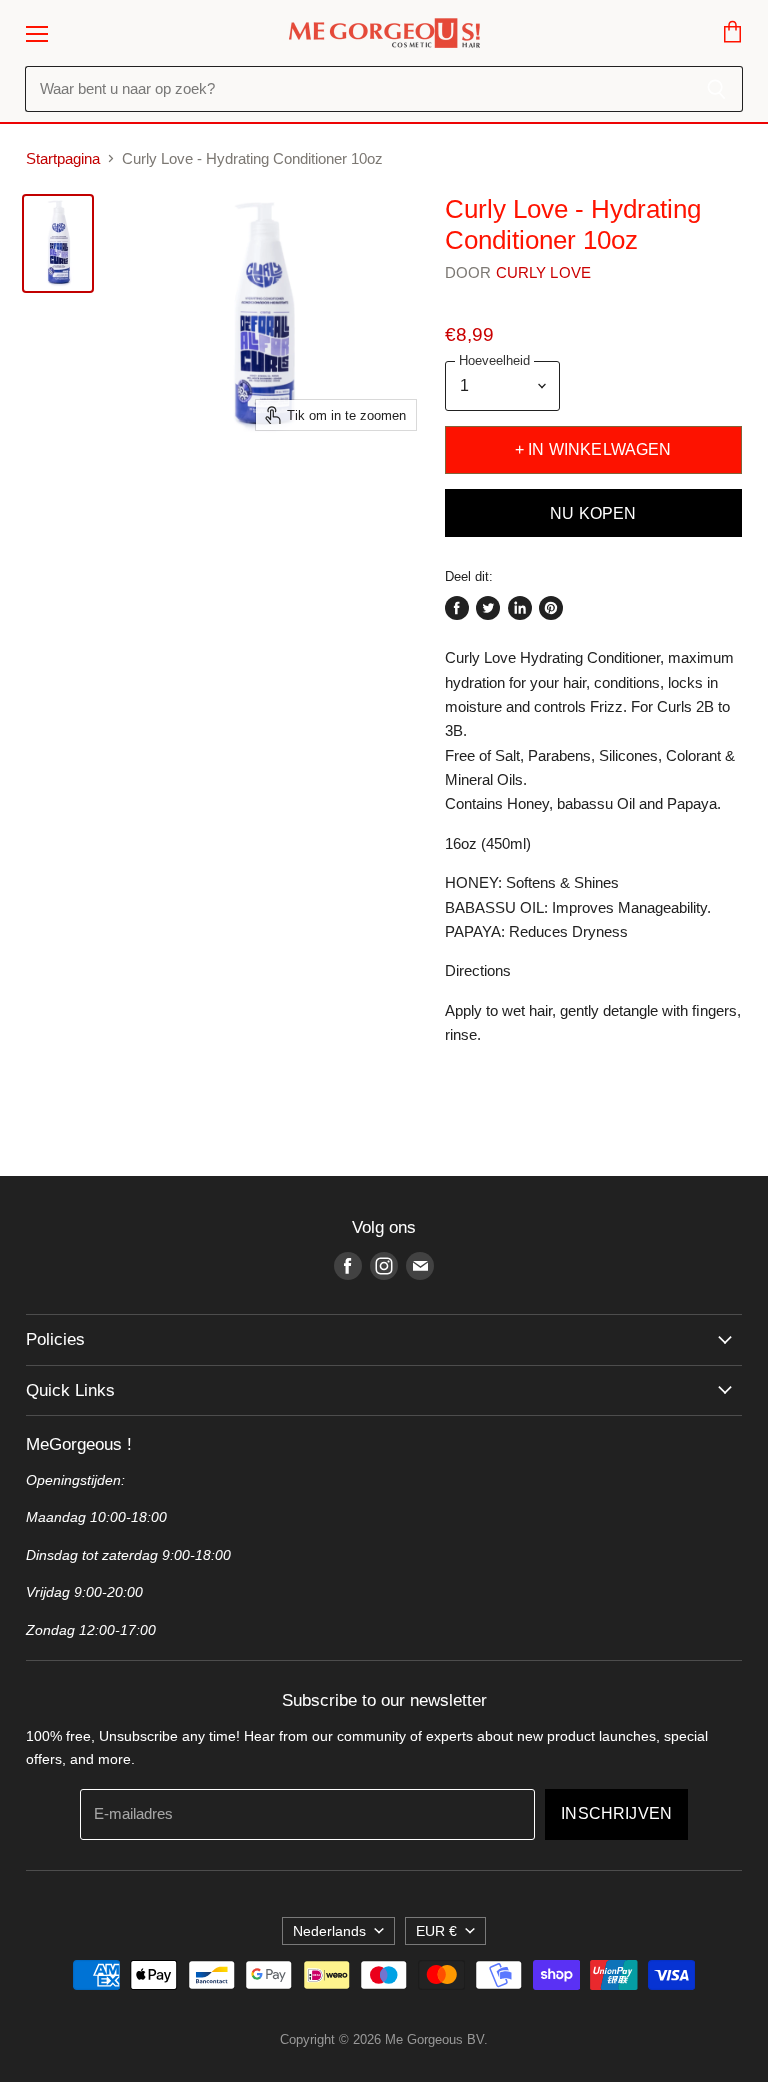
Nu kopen (593, 513)
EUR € (436, 1931)
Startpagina (63, 158)
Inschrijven (616, 1813)
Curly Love (544, 272)
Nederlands (329, 1931)
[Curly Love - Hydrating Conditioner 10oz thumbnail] (58, 243)
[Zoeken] (716, 89)
